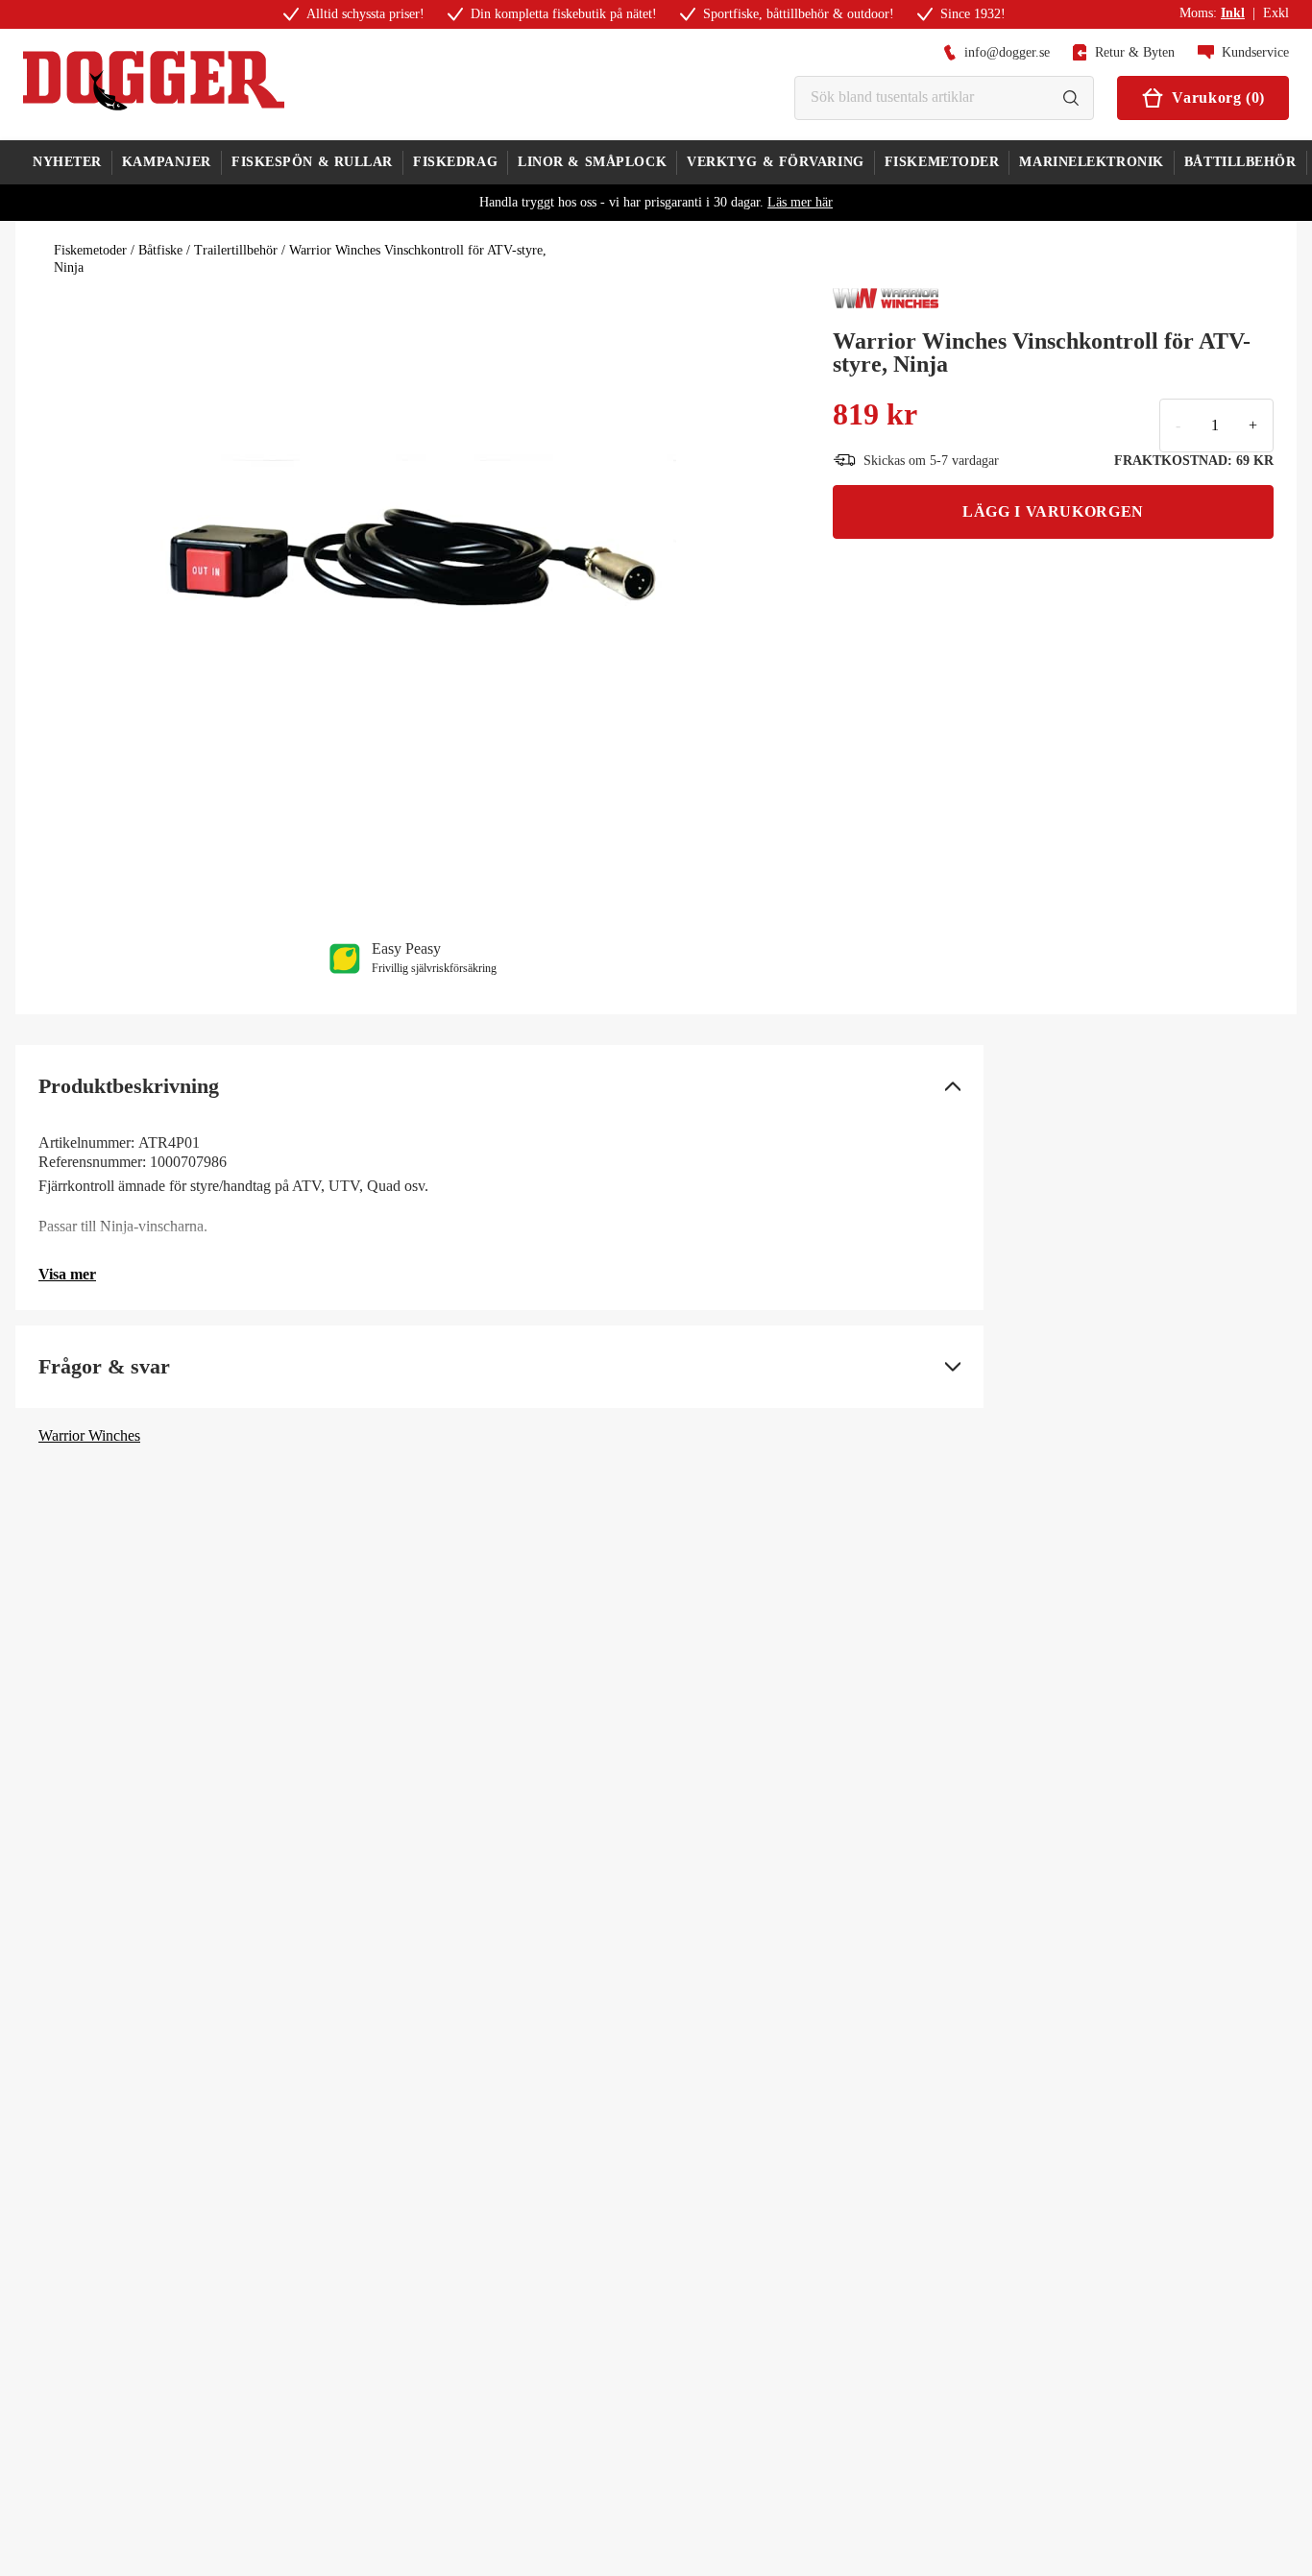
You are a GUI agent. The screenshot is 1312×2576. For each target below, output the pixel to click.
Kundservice (1255, 52)
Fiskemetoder (90, 250)
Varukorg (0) (1218, 97)
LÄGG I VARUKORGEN (1053, 511)
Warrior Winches (89, 1435)
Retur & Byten (1135, 52)
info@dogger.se (1007, 52)
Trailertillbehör (236, 250)
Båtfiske (160, 250)
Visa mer (67, 1274)
